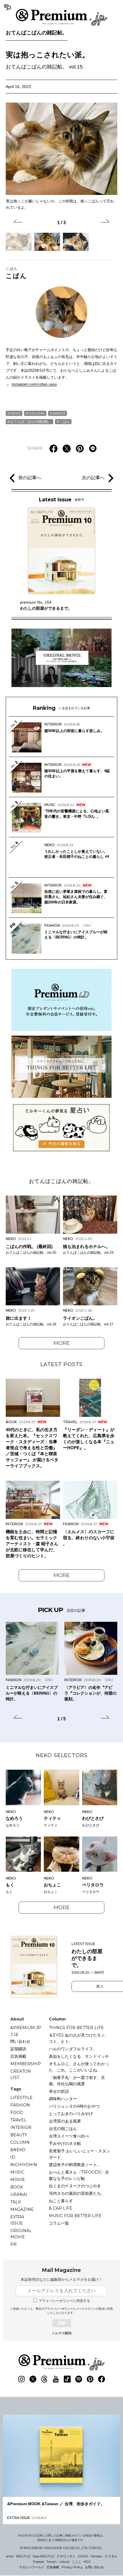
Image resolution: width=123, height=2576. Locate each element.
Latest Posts (61, 1364)
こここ (77, 2562)
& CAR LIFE (61, 2208)
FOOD (17, 2113)
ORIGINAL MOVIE (21, 2234)
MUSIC (17, 2172)
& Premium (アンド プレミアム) (61, 17)
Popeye (38, 2562)
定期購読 (18, 2049)
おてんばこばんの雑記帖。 (37, 33)
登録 (61, 2323)
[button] (18, 222)
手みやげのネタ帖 (65, 2143)
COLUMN (37, 413)
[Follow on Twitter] (33, 2379)
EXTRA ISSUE (17, 2220)
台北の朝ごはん (63, 2129)
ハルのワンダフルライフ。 (73, 2049)
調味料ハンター (63, 2099)
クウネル (111, 2556)
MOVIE (18, 2180)
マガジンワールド (32, 2567)
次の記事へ (93, 478)
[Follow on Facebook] (102, 2379)
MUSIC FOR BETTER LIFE (75, 2216)
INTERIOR (21, 2127)
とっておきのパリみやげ (71, 2114)
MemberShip (26, 2064)
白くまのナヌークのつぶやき (75, 2186)
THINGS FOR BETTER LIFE (76, 2028)
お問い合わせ (94, 2567)
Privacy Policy (72, 2567)
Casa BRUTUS (43, 2556)
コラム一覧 (59, 2223)
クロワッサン (66, 2556)
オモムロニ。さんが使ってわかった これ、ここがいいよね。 (79, 2067)
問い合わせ (20, 2041)
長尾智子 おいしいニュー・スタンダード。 (80, 2154)
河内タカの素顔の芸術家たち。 (77, 2193)
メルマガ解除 (61, 2333)
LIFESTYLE (21, 2098)
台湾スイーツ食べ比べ (69, 2136)
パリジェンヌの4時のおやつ (74, 2106)
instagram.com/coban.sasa (34, 384)
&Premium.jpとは (26, 2031)
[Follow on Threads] (44, 2379)
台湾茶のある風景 (65, 2121)
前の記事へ (30, 478)
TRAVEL (18, 2120)
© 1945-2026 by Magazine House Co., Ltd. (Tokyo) (61, 2548)
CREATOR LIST (21, 2074)
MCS (87, 2562)
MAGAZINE (22, 2209)
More (62, 1343)
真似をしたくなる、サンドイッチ (79, 2056)
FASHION (20, 2105)
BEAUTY (19, 2135)
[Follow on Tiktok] (67, 2379)
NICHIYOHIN (24, 2165)
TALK (16, 2202)
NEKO (15, 413)
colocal (64, 2562)
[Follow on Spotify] (79, 2379)
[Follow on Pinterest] (90, 2379)
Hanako (96, 2556)
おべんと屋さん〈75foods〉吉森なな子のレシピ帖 (79, 2175)
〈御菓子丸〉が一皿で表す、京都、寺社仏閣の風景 (77, 2081)
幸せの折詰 (59, 2091)
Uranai (19, 2194)
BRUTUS (23, 2556)
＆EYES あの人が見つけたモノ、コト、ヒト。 (79, 2038)
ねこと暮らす (61, 2201)
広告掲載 (18, 2056)
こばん (16, 273)
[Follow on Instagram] (21, 2379)
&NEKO (59, 413)
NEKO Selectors (62, 1755)
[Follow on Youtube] (56, 2379)
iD (13, 2157)
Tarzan (52, 2562)
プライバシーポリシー (59, 2309)
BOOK (17, 2187)
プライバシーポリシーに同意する (64, 2301)
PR (13, 2244)
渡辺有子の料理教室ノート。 (75, 2165)
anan (10, 2556)
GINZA (83, 2556)
